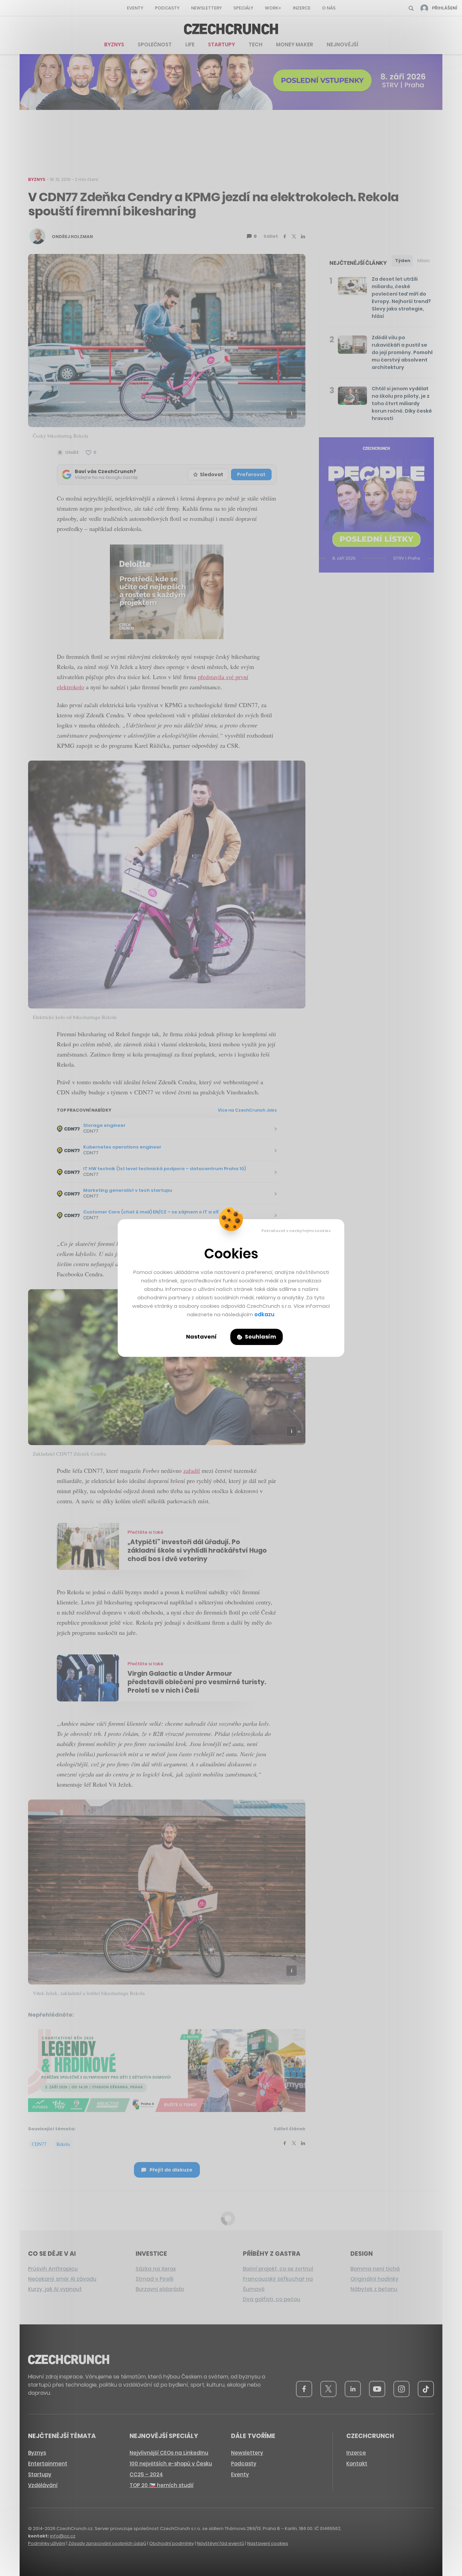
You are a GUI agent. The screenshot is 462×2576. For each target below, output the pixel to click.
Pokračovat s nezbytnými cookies (296, 1231)
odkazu (264, 1314)
